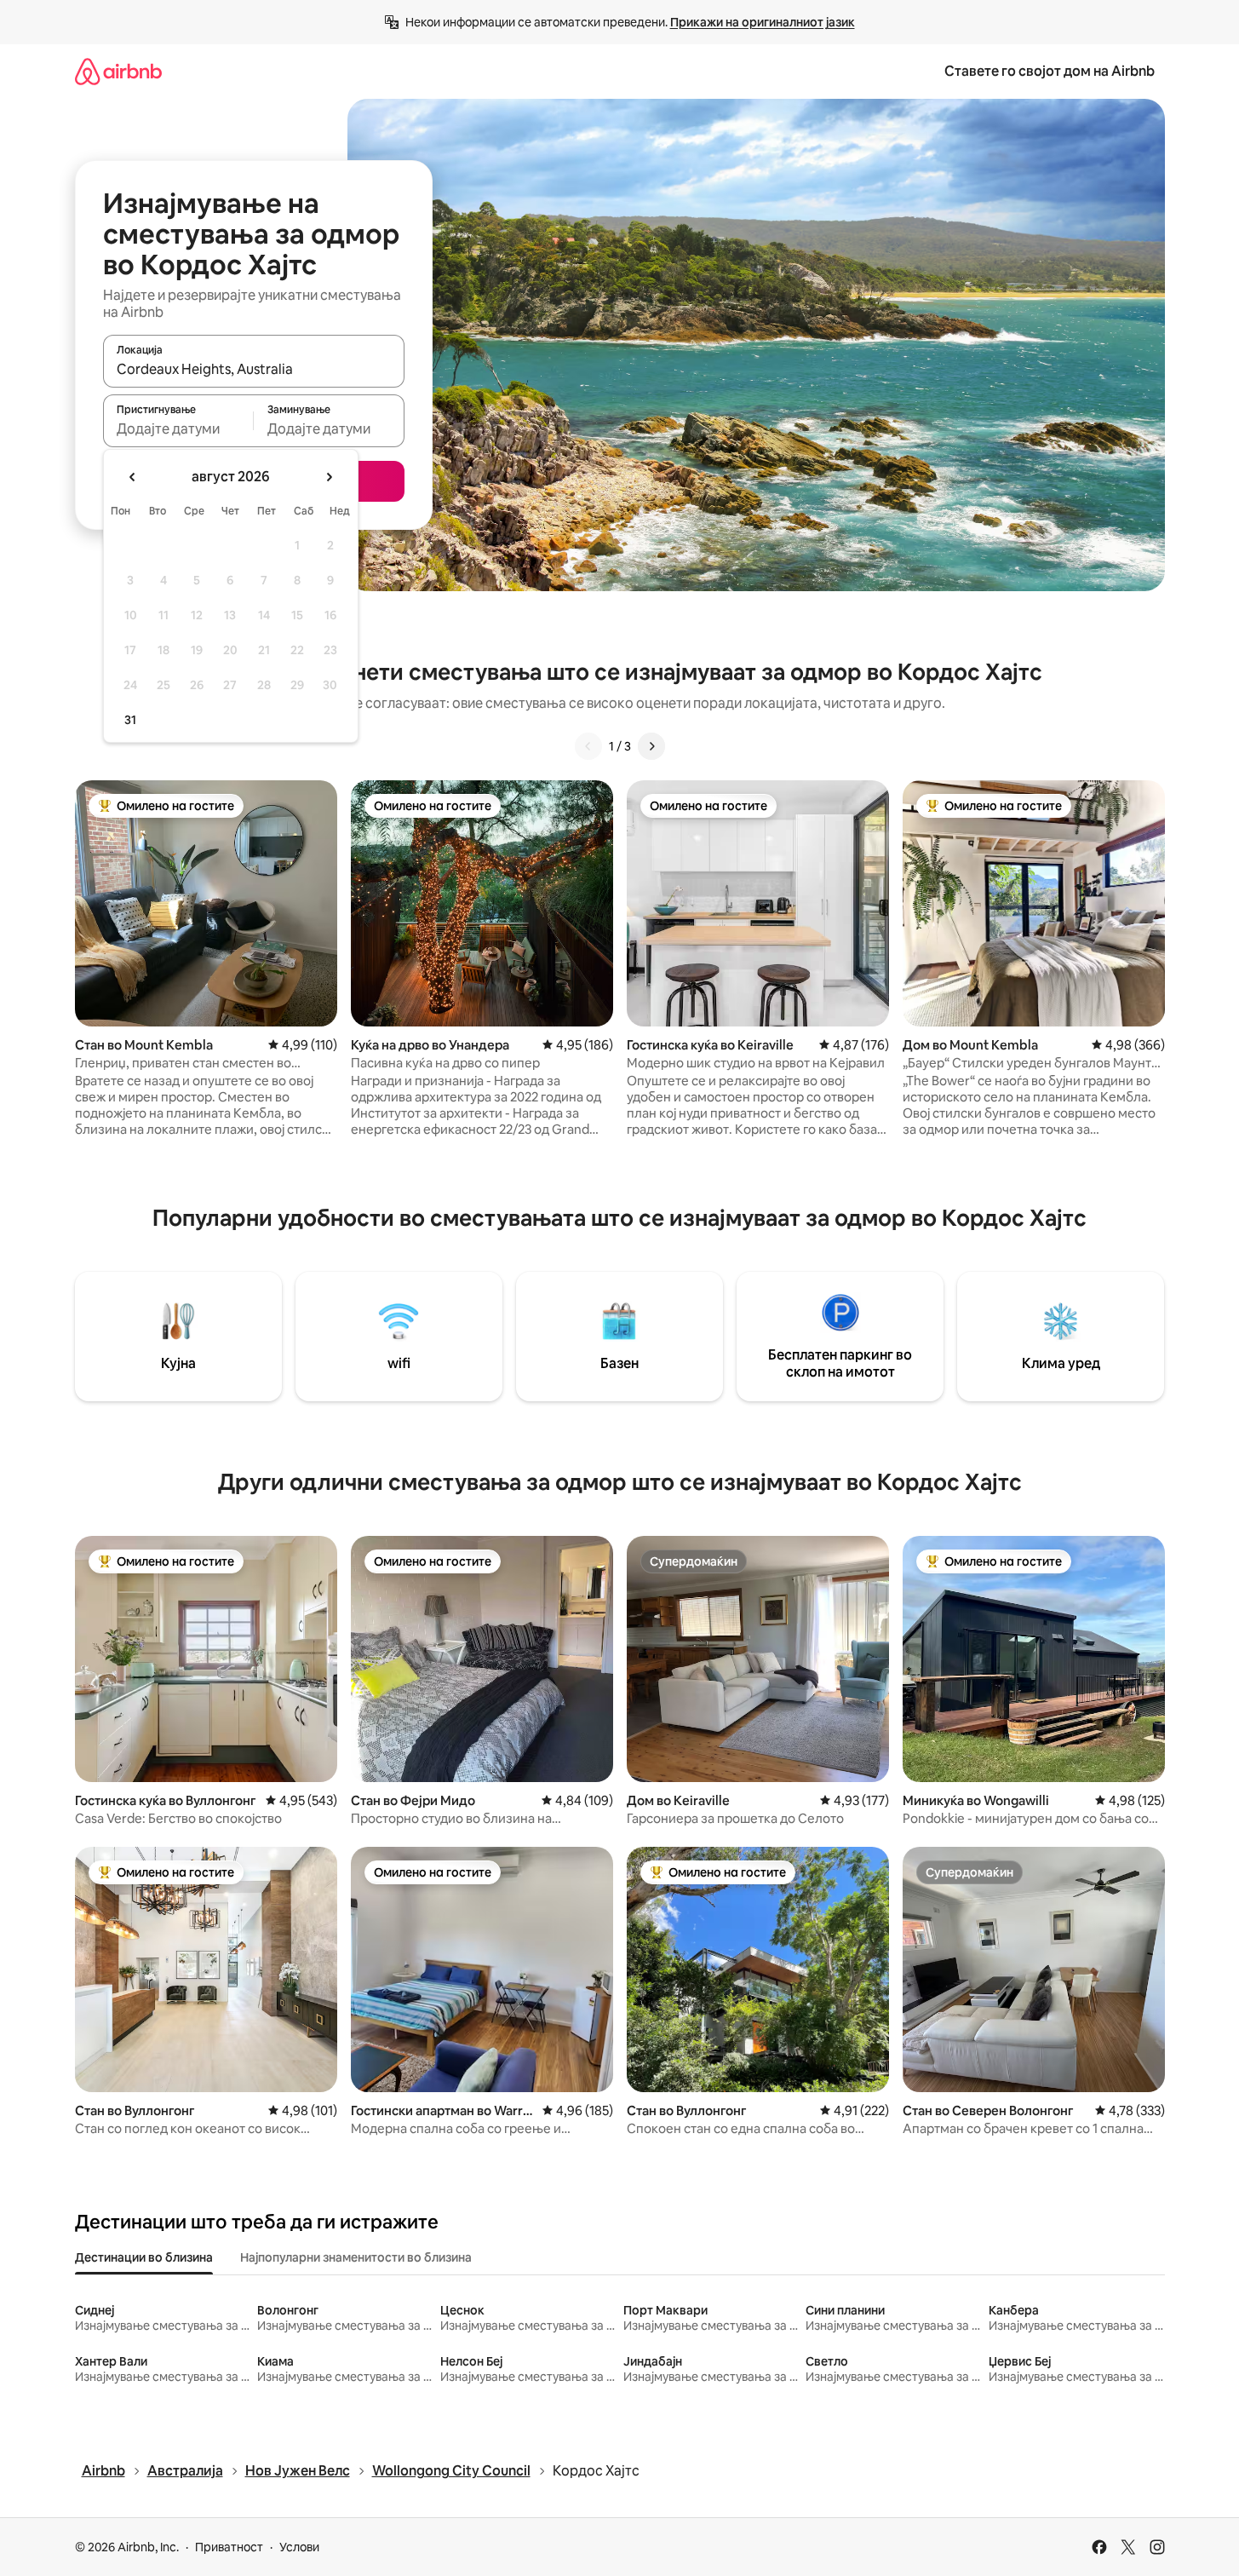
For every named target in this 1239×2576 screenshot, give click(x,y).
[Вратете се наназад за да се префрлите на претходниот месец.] (133, 477)
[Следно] (651, 746)
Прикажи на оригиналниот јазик (763, 22)
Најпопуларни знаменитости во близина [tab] (356, 2257)
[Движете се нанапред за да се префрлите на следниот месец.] (329, 477)
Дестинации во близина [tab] (144, 2257)
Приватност (229, 2547)
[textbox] (178, 428)
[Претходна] (588, 746)
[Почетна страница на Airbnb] (118, 71)
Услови (299, 2547)
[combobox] (254, 369)
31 (130, 720)
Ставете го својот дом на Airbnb (1050, 71)
